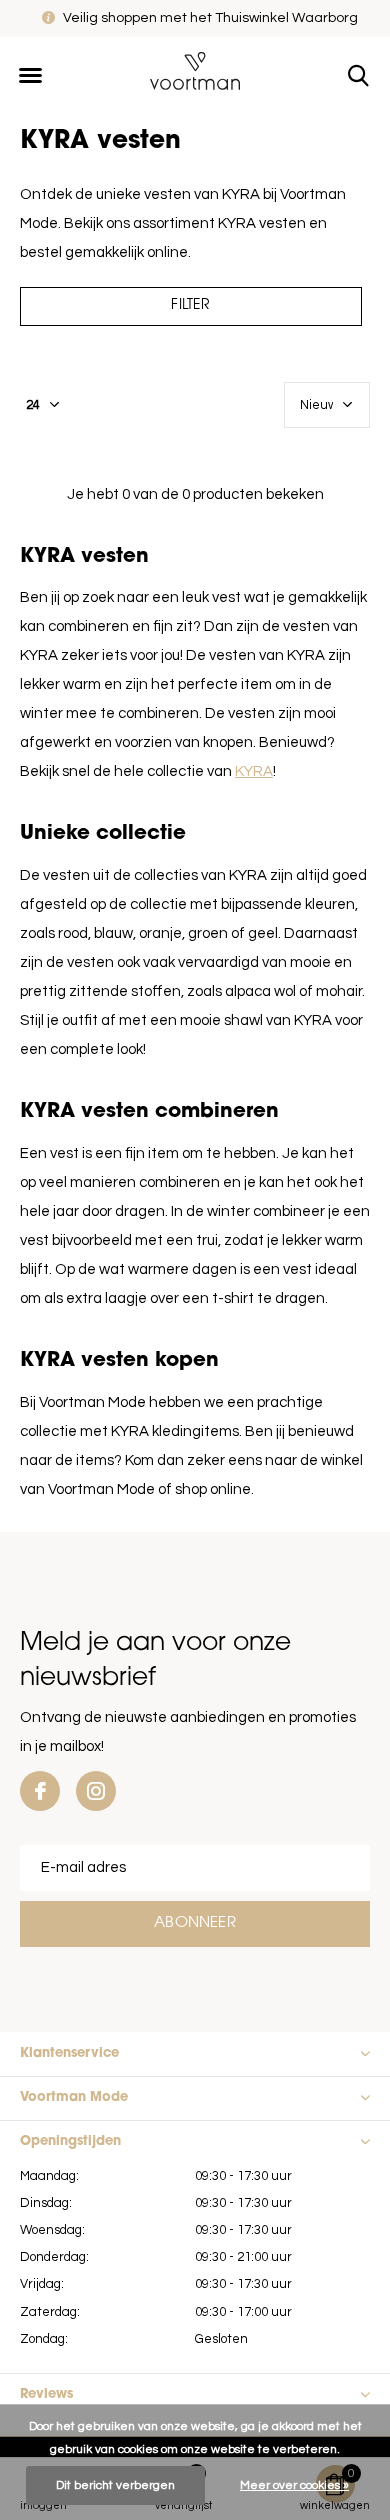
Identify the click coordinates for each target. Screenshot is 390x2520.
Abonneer (195, 1923)
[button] (30, 76)
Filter (190, 305)
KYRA (254, 771)
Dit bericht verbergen (115, 2485)
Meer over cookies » (294, 2485)
